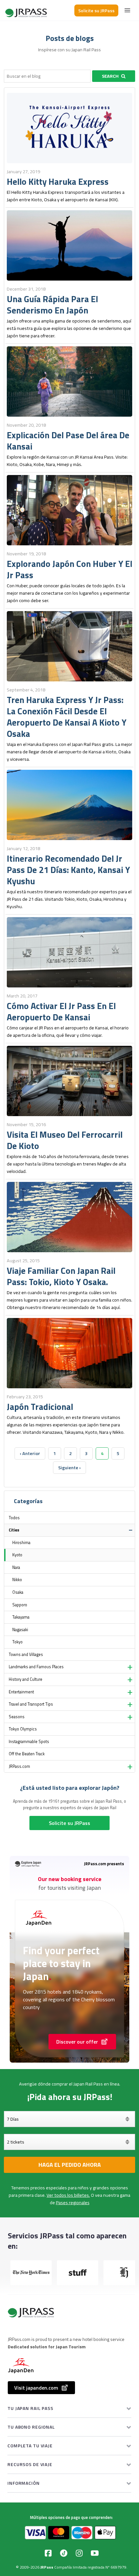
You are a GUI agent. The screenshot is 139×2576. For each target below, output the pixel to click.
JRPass (47, 2567)
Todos (14, 1518)
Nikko (17, 1580)
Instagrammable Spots (29, 1742)
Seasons (17, 1717)
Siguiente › (69, 1468)
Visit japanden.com (36, 2388)
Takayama (21, 1617)
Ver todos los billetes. (68, 2195)
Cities (14, 1530)
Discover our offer (77, 2042)
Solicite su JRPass (96, 10)
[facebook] (48, 2553)
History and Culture (26, 1679)
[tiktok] (64, 2553)
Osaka (18, 1592)
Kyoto (17, 1555)
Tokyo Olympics (23, 1729)
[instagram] (79, 2553)
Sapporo (20, 1605)
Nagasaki (20, 1630)
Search (110, 76)
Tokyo (17, 1642)
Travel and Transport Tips (31, 1704)
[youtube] (95, 2553)
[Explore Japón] (27, 10)
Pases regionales (73, 2203)
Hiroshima (21, 1543)
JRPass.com (19, 1766)
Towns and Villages (26, 1655)
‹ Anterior (30, 1453)
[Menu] (127, 10)
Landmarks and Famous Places (36, 1667)
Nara (16, 1567)
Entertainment (21, 1692)
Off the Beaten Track (27, 1754)
